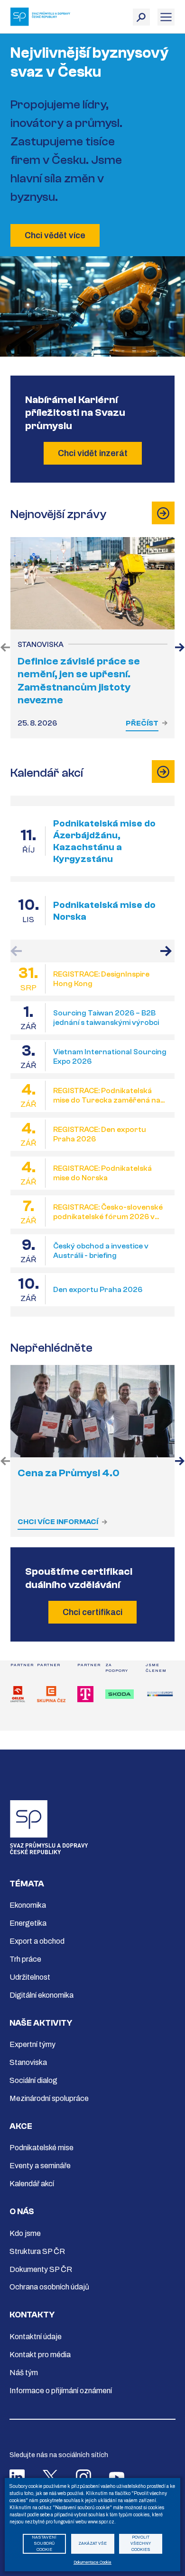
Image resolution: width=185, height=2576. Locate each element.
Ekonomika (28, 1905)
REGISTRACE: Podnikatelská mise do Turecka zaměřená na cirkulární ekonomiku (107, 1096)
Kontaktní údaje (36, 2337)
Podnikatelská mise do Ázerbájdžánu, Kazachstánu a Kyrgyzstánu (104, 841)
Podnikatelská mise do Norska (104, 911)
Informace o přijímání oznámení (61, 2391)
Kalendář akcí (32, 2184)
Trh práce (25, 1959)
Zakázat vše (92, 2544)
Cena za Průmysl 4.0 (69, 1473)
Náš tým (24, 2373)
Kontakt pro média (40, 2355)
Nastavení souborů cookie (44, 2544)
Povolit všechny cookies (141, 2544)
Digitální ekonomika (42, 1995)
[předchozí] (5, 648)
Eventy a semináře (40, 2166)
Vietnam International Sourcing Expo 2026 (110, 1057)
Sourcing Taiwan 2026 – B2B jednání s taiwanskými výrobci (106, 1018)
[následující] (180, 648)
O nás (22, 2212)
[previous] (5, 1462)
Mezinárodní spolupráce (49, 2098)
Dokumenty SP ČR (41, 2269)
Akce (21, 2126)
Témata (27, 1884)
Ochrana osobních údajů (49, 2287)
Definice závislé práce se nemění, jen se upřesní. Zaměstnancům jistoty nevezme (79, 681)
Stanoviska (28, 2062)
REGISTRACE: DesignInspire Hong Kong (101, 979)
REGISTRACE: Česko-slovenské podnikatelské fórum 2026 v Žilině (108, 1212)
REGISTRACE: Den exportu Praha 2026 (100, 1134)
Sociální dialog (33, 2080)
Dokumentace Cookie (92, 2563)
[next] (180, 1462)
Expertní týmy (32, 2044)
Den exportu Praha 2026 (98, 1290)
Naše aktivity (41, 2023)
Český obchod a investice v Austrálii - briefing (101, 1251)
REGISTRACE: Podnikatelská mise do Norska (102, 1173)
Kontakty (32, 2315)
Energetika (28, 1923)
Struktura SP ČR (37, 2251)
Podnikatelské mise (42, 2148)
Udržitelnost (30, 1977)
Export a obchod (37, 1941)
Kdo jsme (25, 2233)
